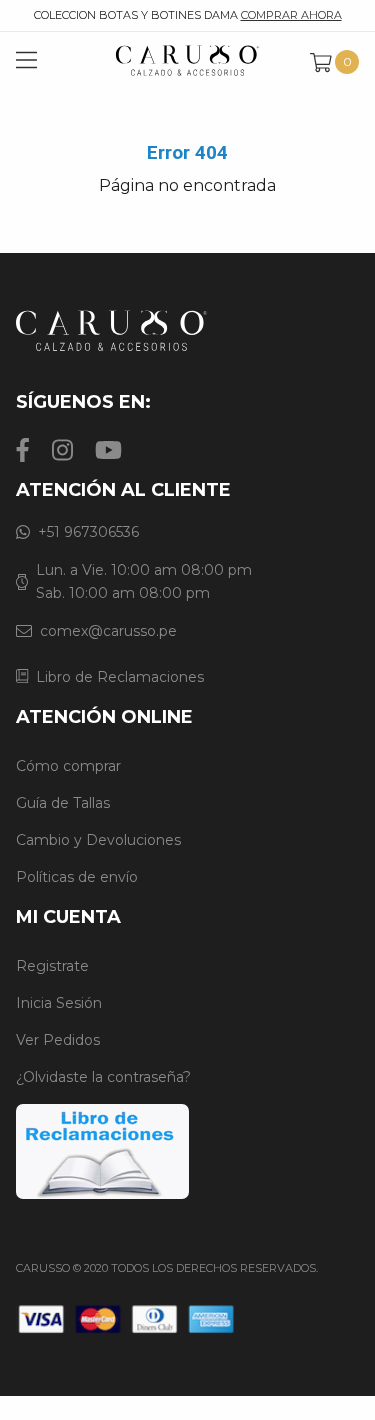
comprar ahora (291, 15)
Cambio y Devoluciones (98, 840)
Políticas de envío (77, 877)
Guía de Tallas (63, 803)
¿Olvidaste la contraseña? (103, 1077)
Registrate (52, 966)
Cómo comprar (68, 766)
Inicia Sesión (59, 1003)
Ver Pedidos (58, 1040)
